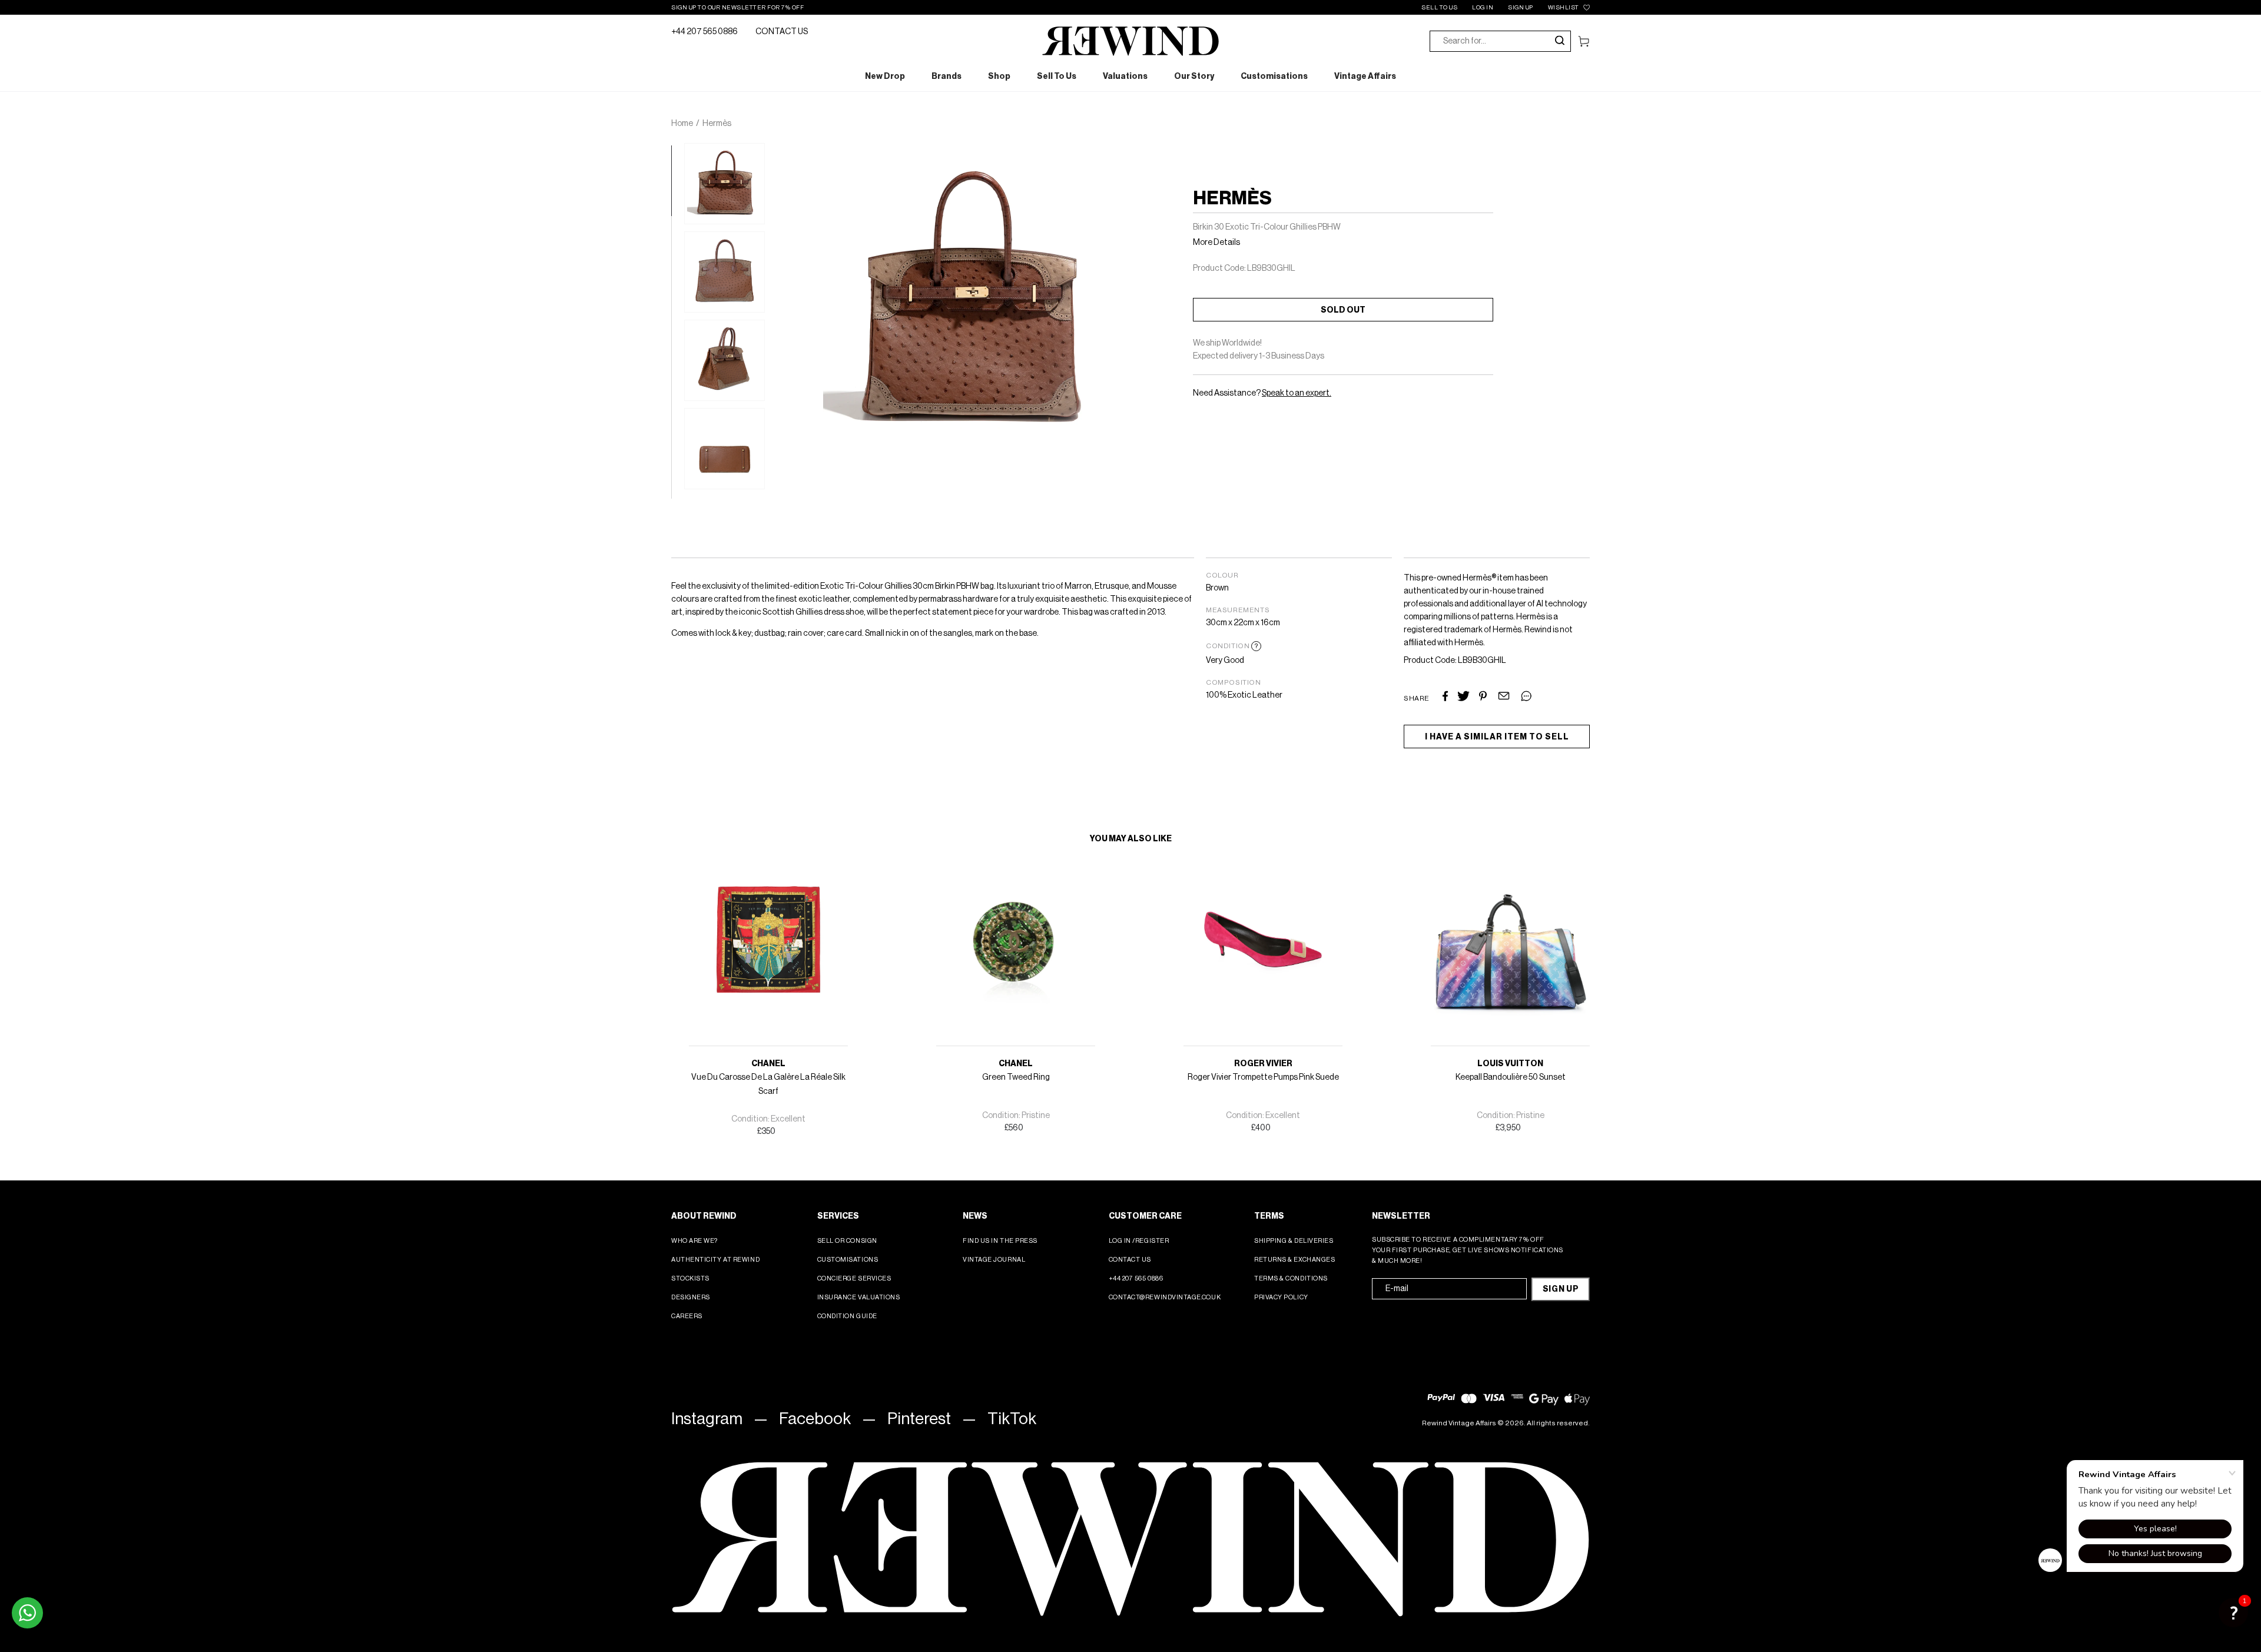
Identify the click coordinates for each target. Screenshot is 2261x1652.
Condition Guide (847, 1316)
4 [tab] (677, 363)
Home (682, 124)
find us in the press (1000, 1241)
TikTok (1012, 1419)
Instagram (707, 1419)
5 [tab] (677, 434)
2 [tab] (677, 222)
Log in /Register (1139, 1241)
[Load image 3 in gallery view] (725, 360)
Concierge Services (854, 1278)
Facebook (815, 1419)
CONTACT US (782, 32)
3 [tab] (677, 293)
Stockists (690, 1278)
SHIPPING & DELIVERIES (1294, 1241)
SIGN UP (1521, 8)
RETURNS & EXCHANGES (1294, 1260)
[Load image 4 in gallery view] (725, 449)
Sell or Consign (847, 1241)
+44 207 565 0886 (705, 32)
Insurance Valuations (859, 1297)
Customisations (848, 1260)
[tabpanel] (725, 184)
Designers (691, 1297)
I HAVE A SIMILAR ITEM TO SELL (1497, 737)
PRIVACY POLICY (1281, 1297)
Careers (687, 1316)
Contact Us (1130, 1260)
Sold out (1343, 310)
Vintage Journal (994, 1260)
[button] (2233, 1613)
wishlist (1564, 8)
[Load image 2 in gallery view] (725, 272)
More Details (1216, 243)
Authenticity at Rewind (715, 1260)
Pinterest (919, 1419)
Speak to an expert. (1297, 393)
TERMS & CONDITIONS (1291, 1278)
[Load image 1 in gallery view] (725, 184)
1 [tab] (677, 151)
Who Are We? (694, 1241)
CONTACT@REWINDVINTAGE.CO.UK (1165, 1297)
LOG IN (1483, 8)
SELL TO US (1439, 8)
